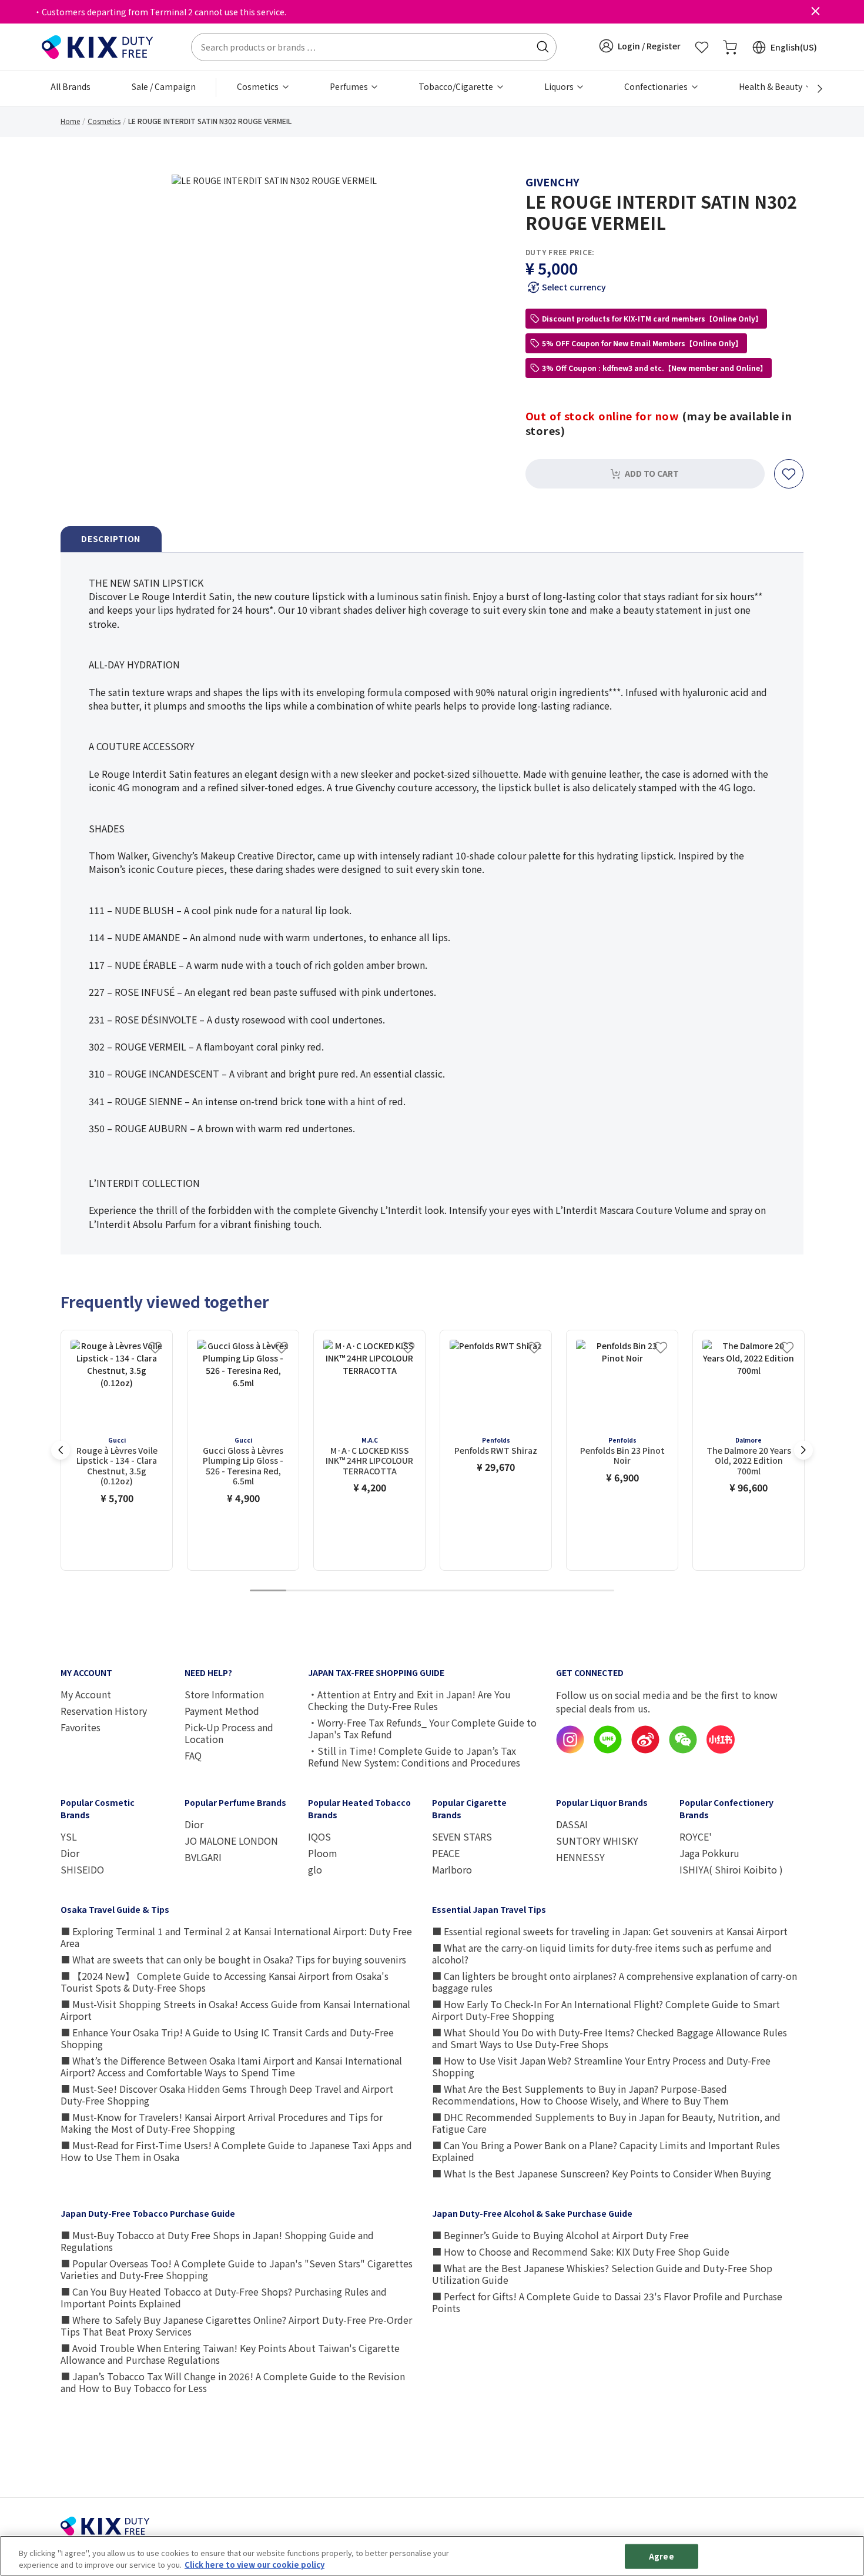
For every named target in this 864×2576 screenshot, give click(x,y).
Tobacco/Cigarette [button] (457, 86)
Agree (662, 2556)
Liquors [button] (560, 86)
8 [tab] (523, 1591)
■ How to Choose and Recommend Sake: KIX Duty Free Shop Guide (581, 2252)
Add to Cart (652, 473)
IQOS (319, 1836)
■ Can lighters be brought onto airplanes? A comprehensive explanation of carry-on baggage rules (614, 1982)
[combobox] (374, 47)
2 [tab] (304, 1591)
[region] (432, 2556)
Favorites (81, 1727)
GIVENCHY (552, 182)
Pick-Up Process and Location (229, 1733)
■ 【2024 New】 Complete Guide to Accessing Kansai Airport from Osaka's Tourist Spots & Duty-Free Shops (225, 1982)
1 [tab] (268, 1591)
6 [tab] (450, 1591)
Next (803, 1450)
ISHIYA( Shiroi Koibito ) (731, 1869)
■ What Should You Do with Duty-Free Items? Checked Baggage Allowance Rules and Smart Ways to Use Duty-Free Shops (610, 2038)
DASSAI (572, 1824)
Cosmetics (104, 121)
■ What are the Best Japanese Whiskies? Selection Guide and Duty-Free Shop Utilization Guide (602, 2274)
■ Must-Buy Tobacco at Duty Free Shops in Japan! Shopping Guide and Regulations (217, 2241)
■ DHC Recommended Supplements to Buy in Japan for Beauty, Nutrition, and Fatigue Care (606, 2123)
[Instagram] (570, 1750)
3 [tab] (341, 1591)
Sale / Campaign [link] (164, 86)
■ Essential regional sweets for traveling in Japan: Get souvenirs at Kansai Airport (610, 1931)
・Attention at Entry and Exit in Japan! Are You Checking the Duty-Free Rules (409, 1700)
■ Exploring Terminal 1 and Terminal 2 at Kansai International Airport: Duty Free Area (236, 1937)
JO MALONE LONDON (231, 1841)
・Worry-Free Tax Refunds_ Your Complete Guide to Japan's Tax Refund (422, 1728)
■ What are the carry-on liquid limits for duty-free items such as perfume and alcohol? (602, 1953)
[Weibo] (645, 1750)
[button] (640, 46)
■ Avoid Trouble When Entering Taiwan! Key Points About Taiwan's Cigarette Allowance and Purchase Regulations (230, 2354)
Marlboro (452, 1869)
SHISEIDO (82, 1869)
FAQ (193, 1755)
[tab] (111, 539)
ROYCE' (696, 1836)
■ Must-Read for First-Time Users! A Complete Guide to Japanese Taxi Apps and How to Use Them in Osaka (236, 2151)
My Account (86, 1694)
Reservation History (104, 1711)
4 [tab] (377, 1591)
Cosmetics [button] (259, 86)
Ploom (323, 1853)
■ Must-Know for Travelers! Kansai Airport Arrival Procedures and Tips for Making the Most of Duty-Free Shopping (222, 2123)
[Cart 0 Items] (730, 47)
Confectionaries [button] (657, 86)
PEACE (446, 1853)
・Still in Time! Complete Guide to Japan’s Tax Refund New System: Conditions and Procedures (414, 1757)
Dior (70, 1853)
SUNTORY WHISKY (597, 1841)
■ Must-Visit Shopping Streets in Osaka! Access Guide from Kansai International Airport (235, 2010)
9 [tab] (560, 1591)
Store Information (224, 1694)
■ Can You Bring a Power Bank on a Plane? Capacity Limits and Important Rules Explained (606, 2151)
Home (70, 121)
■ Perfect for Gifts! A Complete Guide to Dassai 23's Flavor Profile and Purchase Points (607, 2302)
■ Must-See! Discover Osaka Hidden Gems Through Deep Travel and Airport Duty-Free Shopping (227, 2095)
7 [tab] (487, 1591)
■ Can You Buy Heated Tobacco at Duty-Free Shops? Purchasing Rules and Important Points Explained (224, 2297)
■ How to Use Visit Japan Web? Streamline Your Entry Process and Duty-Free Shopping (601, 2066)
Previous (61, 1450)
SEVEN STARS (462, 1836)
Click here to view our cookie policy (254, 2564)
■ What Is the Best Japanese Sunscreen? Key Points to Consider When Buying (602, 2173)
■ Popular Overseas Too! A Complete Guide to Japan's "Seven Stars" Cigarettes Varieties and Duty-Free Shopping (237, 2269)
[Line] (608, 1750)
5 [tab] (414, 1591)
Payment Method (222, 1711)
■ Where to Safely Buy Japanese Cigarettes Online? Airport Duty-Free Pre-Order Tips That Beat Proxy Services (236, 2326)
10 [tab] (596, 1591)
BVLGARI (203, 1857)
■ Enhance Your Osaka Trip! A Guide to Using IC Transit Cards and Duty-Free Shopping (227, 2038)
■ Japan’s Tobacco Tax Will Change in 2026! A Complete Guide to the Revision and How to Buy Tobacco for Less (233, 2382)
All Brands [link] (71, 86)
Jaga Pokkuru (709, 1853)
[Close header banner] (815, 12)
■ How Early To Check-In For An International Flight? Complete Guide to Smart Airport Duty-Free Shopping (606, 2010)
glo (315, 1869)
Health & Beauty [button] (771, 86)
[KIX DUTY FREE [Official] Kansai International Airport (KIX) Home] (98, 46)
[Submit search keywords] (542, 47)
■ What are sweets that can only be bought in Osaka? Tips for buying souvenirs (233, 1959)
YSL (69, 1836)
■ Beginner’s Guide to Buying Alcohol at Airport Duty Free (560, 2235)
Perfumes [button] (350, 86)
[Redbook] (721, 1750)
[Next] (813, 89)
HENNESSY (580, 1857)
